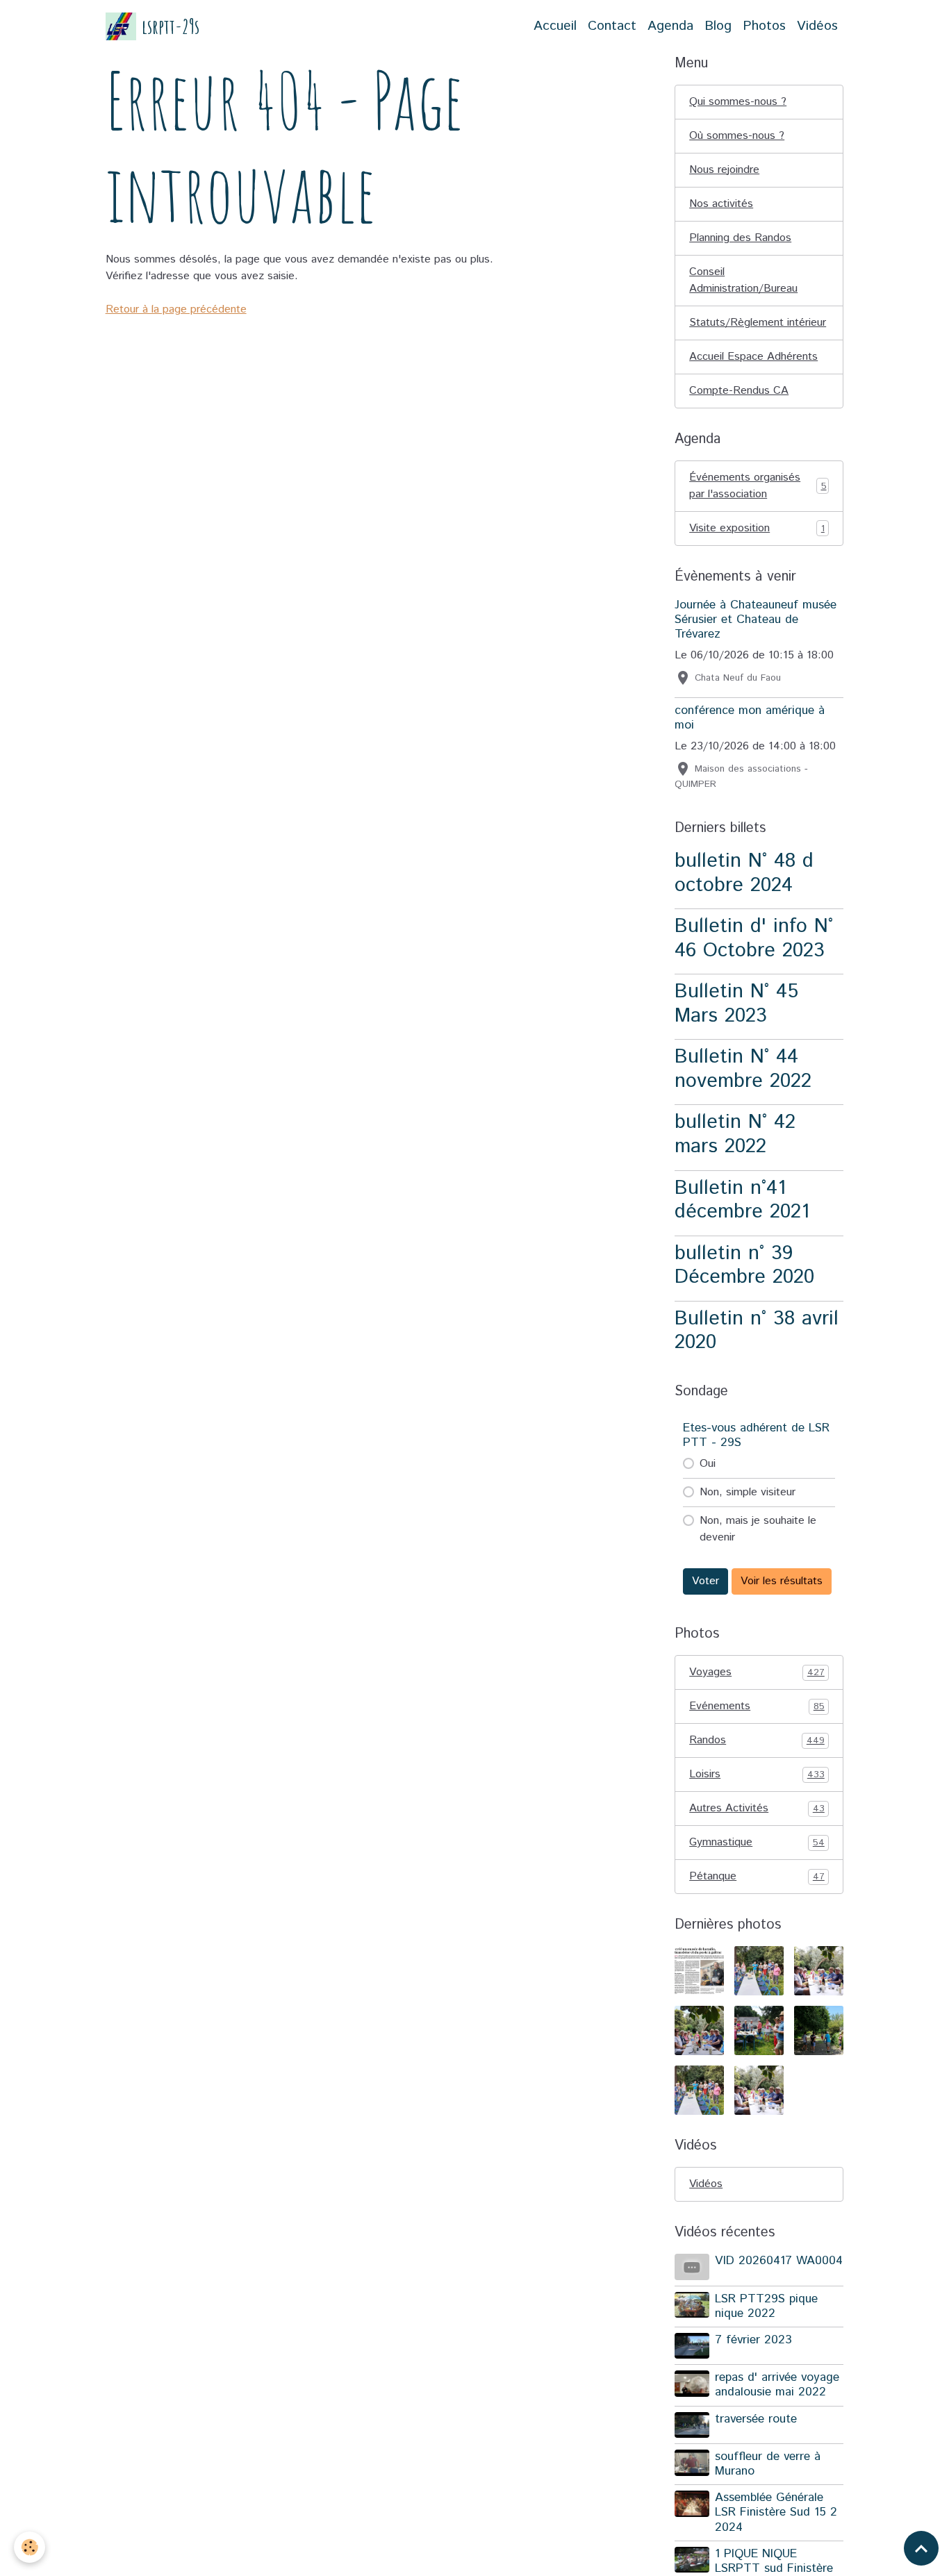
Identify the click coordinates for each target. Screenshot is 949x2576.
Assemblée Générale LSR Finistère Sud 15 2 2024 (776, 2512)
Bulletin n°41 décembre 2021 (742, 1200)
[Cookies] (30, 2547)
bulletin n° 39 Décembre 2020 (744, 1265)
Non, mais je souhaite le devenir (758, 1529)
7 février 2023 (753, 2340)
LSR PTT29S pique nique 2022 (766, 2306)
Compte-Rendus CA (739, 391)
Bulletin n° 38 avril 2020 (757, 1331)
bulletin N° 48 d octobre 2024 (744, 873)
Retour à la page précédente (176, 309)
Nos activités (721, 204)
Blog (718, 26)
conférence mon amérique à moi (750, 718)
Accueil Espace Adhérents (753, 357)
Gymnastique (757, 1842)
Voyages (757, 1672)
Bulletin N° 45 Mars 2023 (736, 1004)
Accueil (555, 26)
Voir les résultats (782, 1581)
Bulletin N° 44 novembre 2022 (743, 1069)
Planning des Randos (740, 238)
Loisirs (757, 1774)
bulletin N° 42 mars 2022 (735, 1134)
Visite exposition (757, 528)
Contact (612, 26)
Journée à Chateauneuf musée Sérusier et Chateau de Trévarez (756, 620)
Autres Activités (757, 1808)
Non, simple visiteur (748, 1492)
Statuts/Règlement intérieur (758, 323)
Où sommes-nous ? (737, 136)
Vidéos (817, 26)
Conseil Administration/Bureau (743, 280)
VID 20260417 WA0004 (779, 2261)
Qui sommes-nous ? (738, 102)
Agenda (670, 26)
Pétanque (757, 1876)
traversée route (756, 2419)
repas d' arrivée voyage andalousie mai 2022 (777, 2385)
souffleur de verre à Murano (768, 2464)
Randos (757, 1740)
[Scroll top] (921, 2548)
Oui (708, 1464)
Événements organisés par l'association (758, 486)
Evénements (757, 1706)
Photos (764, 26)
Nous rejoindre (724, 170)
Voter (705, 1581)
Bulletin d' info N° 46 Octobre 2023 (754, 938)
